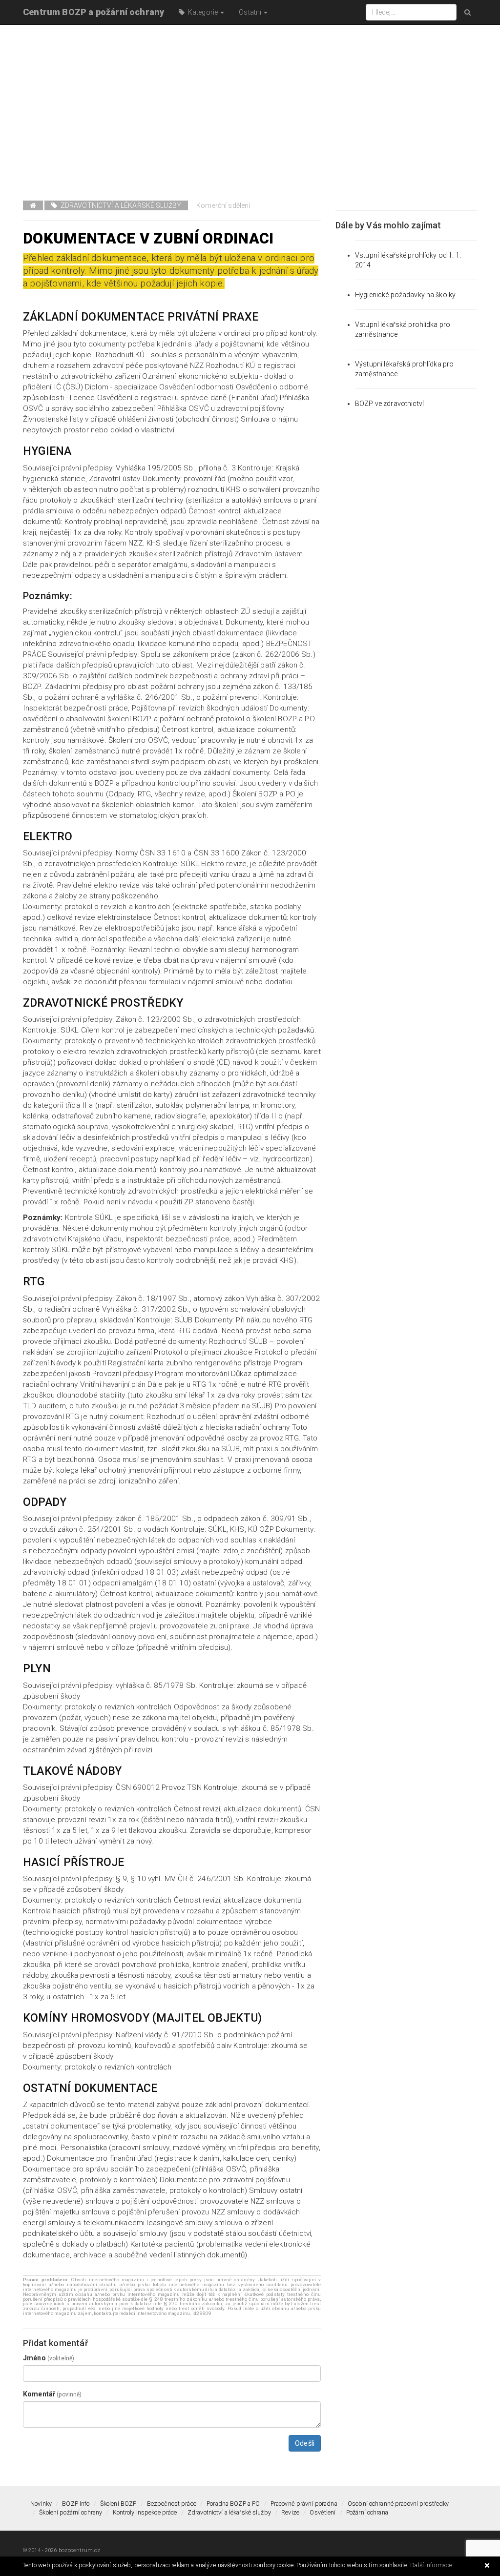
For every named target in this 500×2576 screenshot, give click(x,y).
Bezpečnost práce (172, 2504)
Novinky (41, 2504)
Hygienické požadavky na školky (405, 295)
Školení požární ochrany (71, 2512)
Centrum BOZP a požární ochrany (94, 12)
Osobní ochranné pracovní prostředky (398, 2504)
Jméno (49, 2358)
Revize (290, 2512)
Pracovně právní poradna (304, 2504)
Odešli (305, 2443)
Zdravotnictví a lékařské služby (119, 205)
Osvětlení (323, 2512)
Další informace (431, 2565)
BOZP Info (76, 2504)
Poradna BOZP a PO (233, 2504)
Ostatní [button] (251, 12)
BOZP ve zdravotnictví (389, 404)
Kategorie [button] (202, 12)
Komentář (52, 2394)
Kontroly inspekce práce (145, 2512)
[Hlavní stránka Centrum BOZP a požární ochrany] (33, 205)
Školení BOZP (118, 2504)
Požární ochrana (367, 2512)
